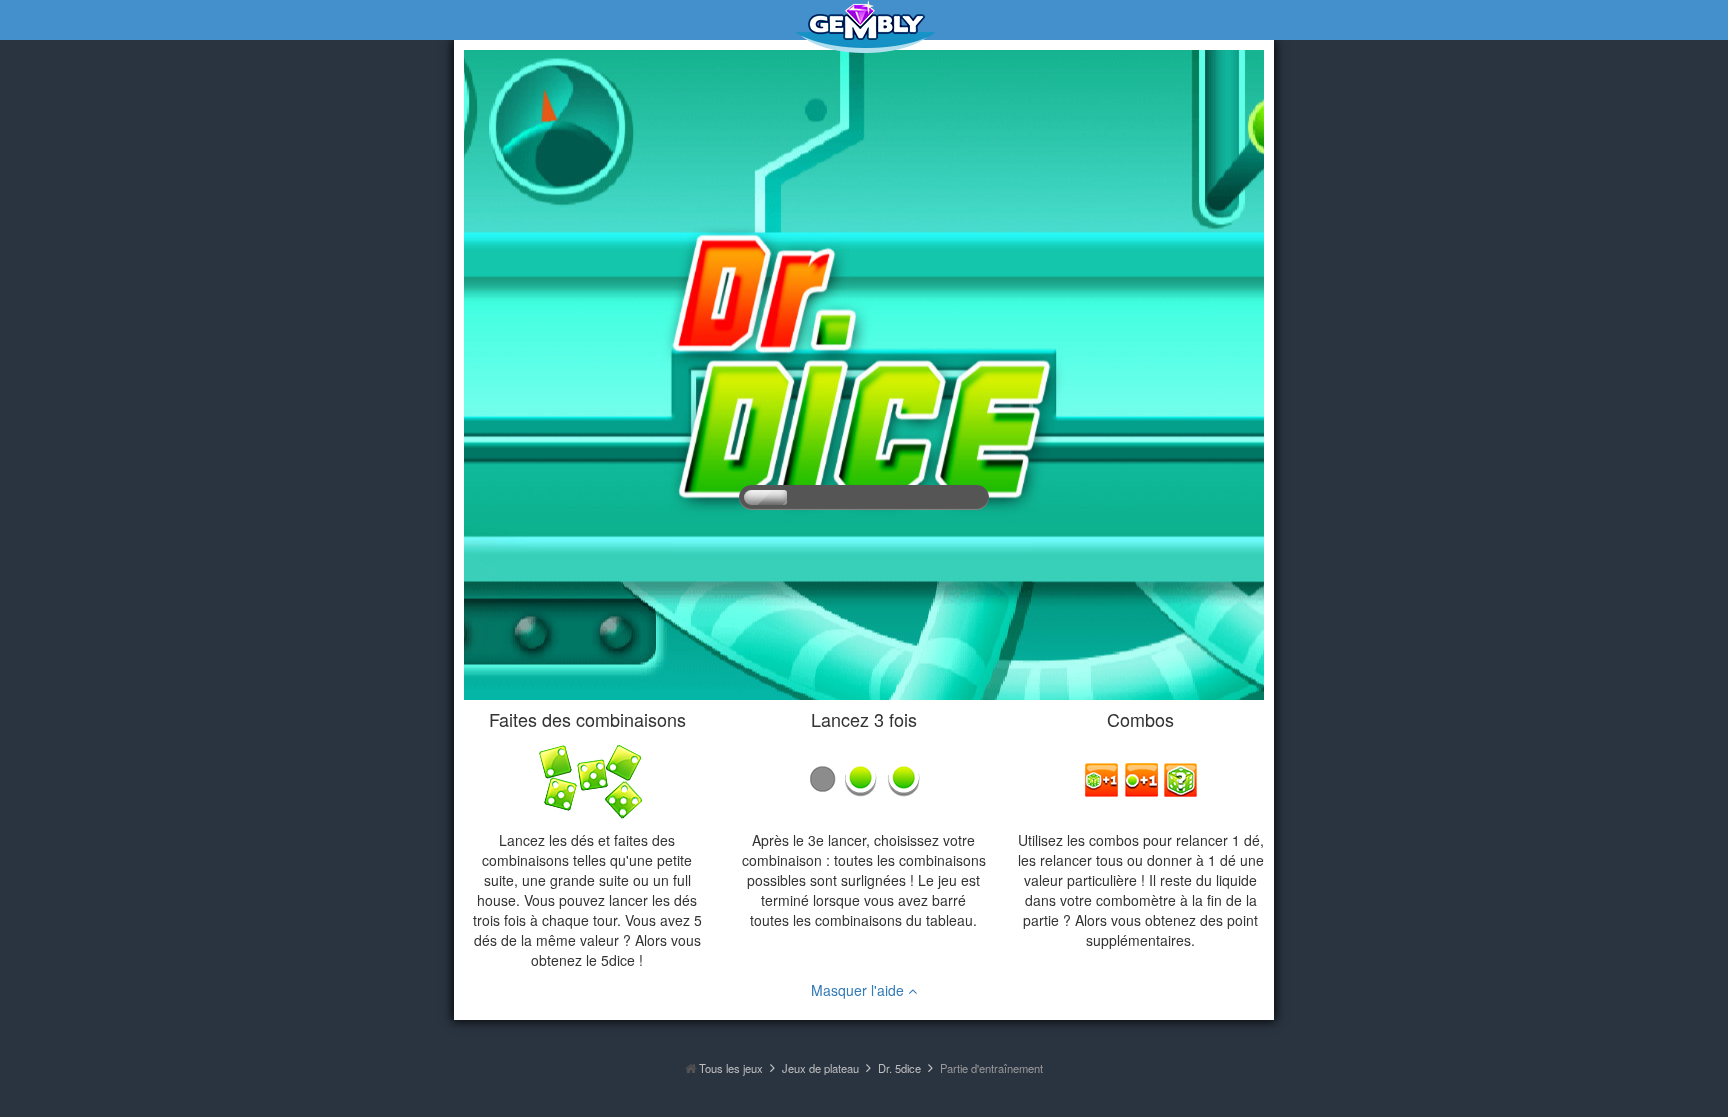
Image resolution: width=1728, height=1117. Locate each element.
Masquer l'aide (859, 990)
